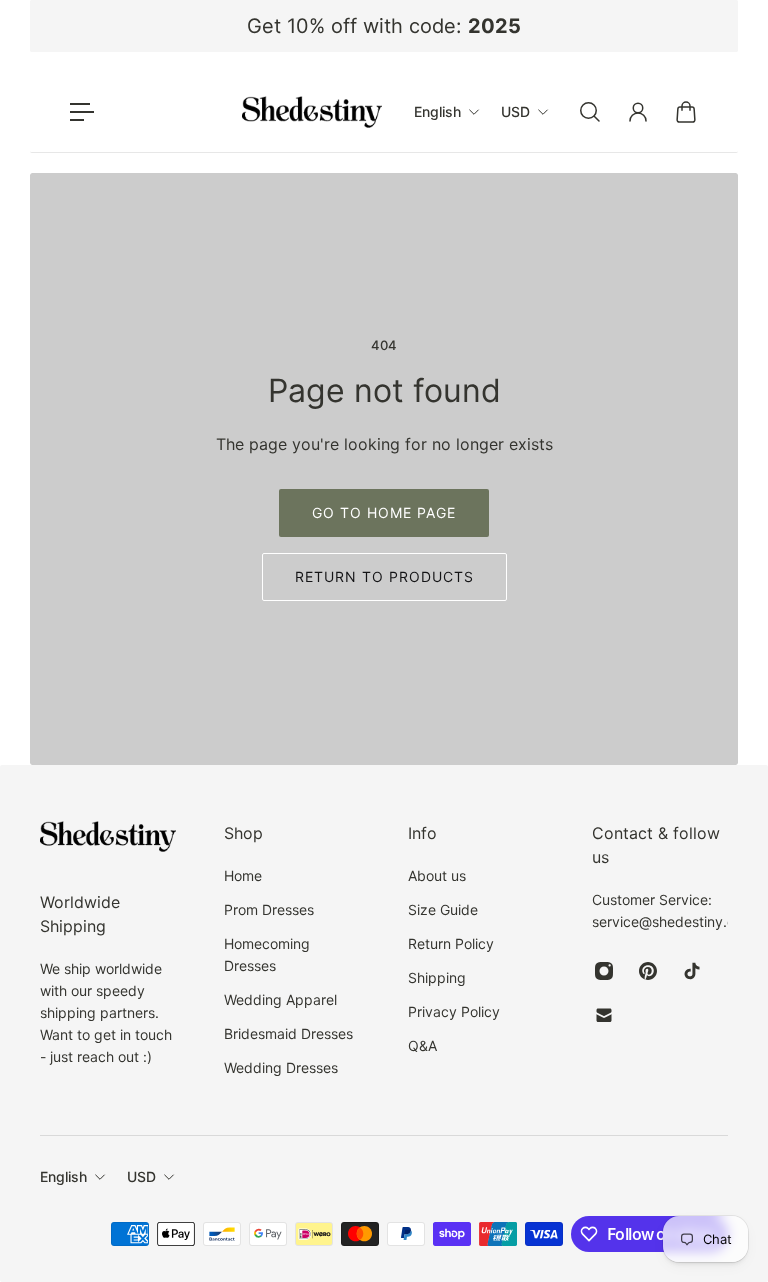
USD (141, 1176)
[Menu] (82, 112)
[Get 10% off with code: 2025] (384, 26)
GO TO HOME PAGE (384, 512)
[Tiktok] (692, 971)
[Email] (604, 1015)
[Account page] (638, 112)
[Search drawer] (590, 112)
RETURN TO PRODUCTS (384, 576)
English (63, 1176)
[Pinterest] (648, 971)
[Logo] (312, 112)
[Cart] (686, 112)
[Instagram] (604, 971)
